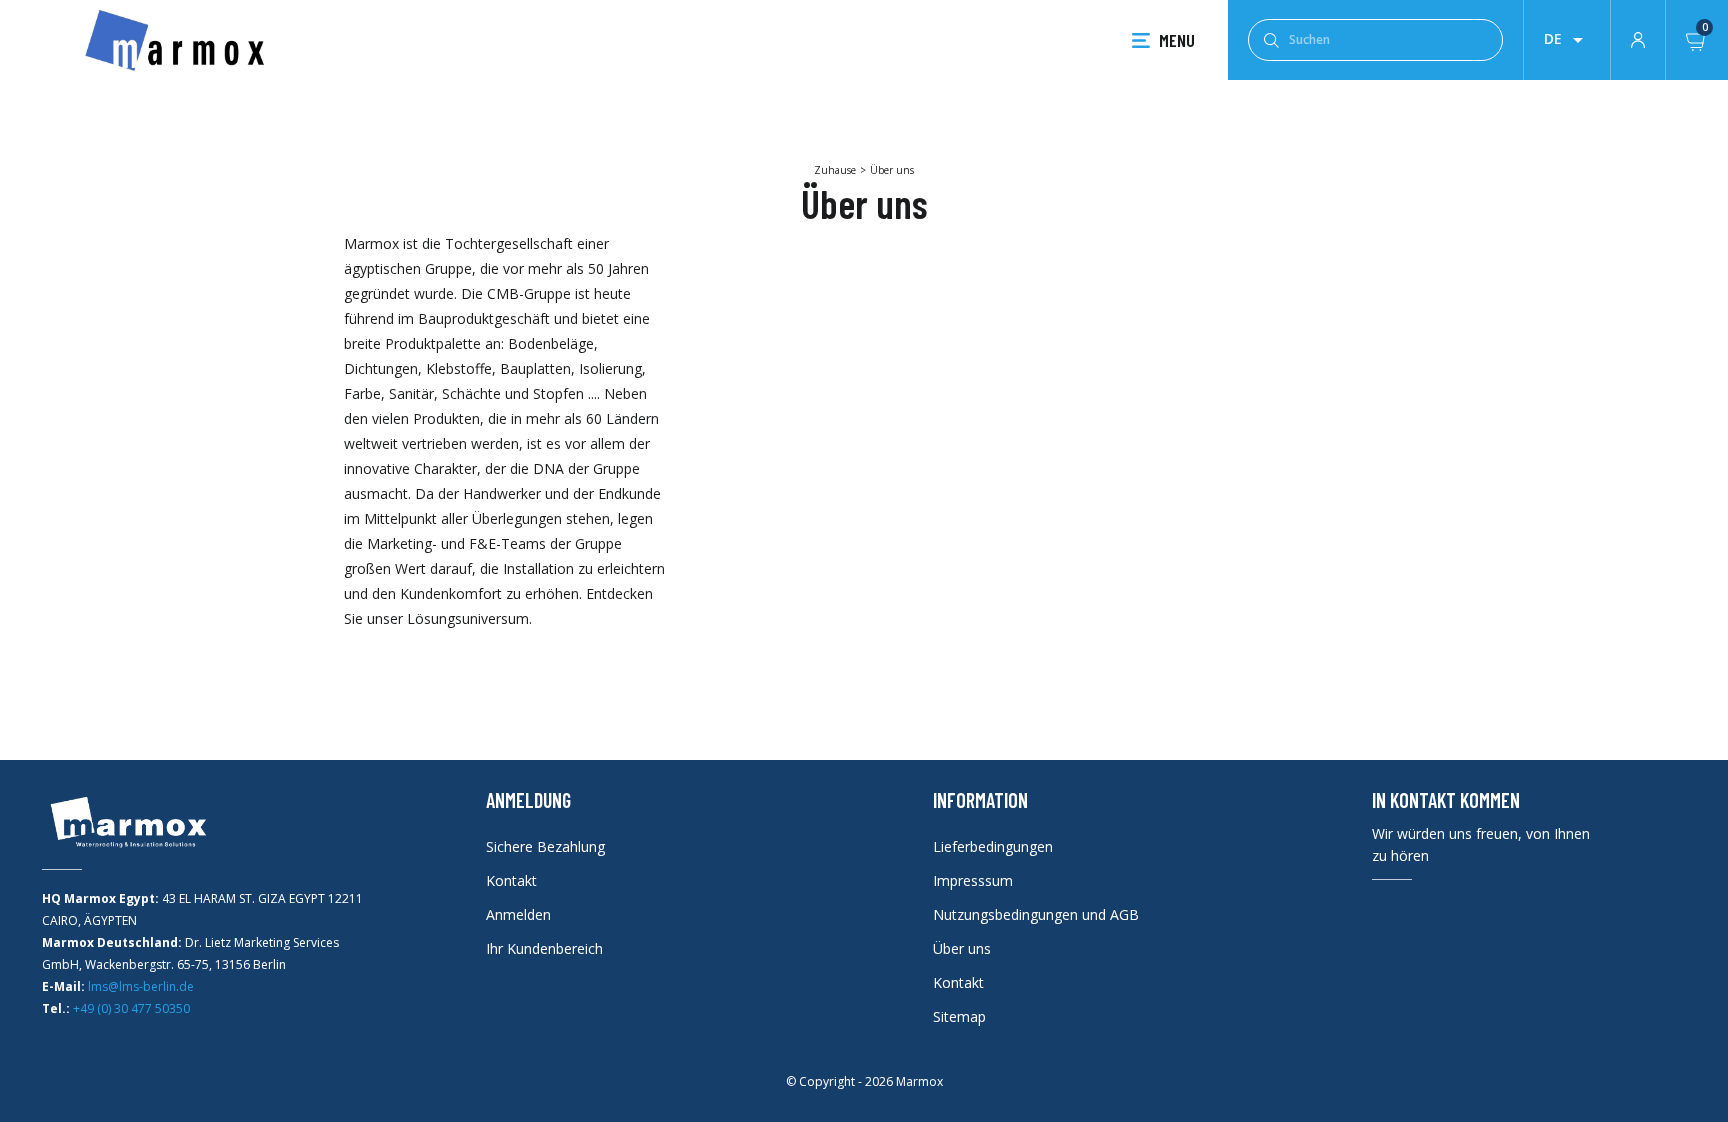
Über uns (962, 948)
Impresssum (973, 880)
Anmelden (518, 914)
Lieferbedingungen (993, 846)
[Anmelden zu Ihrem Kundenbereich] (1638, 38)
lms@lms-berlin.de (141, 986)
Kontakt (511, 880)
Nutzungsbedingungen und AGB (1036, 914)
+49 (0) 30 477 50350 (131, 1008)
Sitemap (959, 1016)
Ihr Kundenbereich (544, 948)
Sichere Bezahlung (545, 846)
